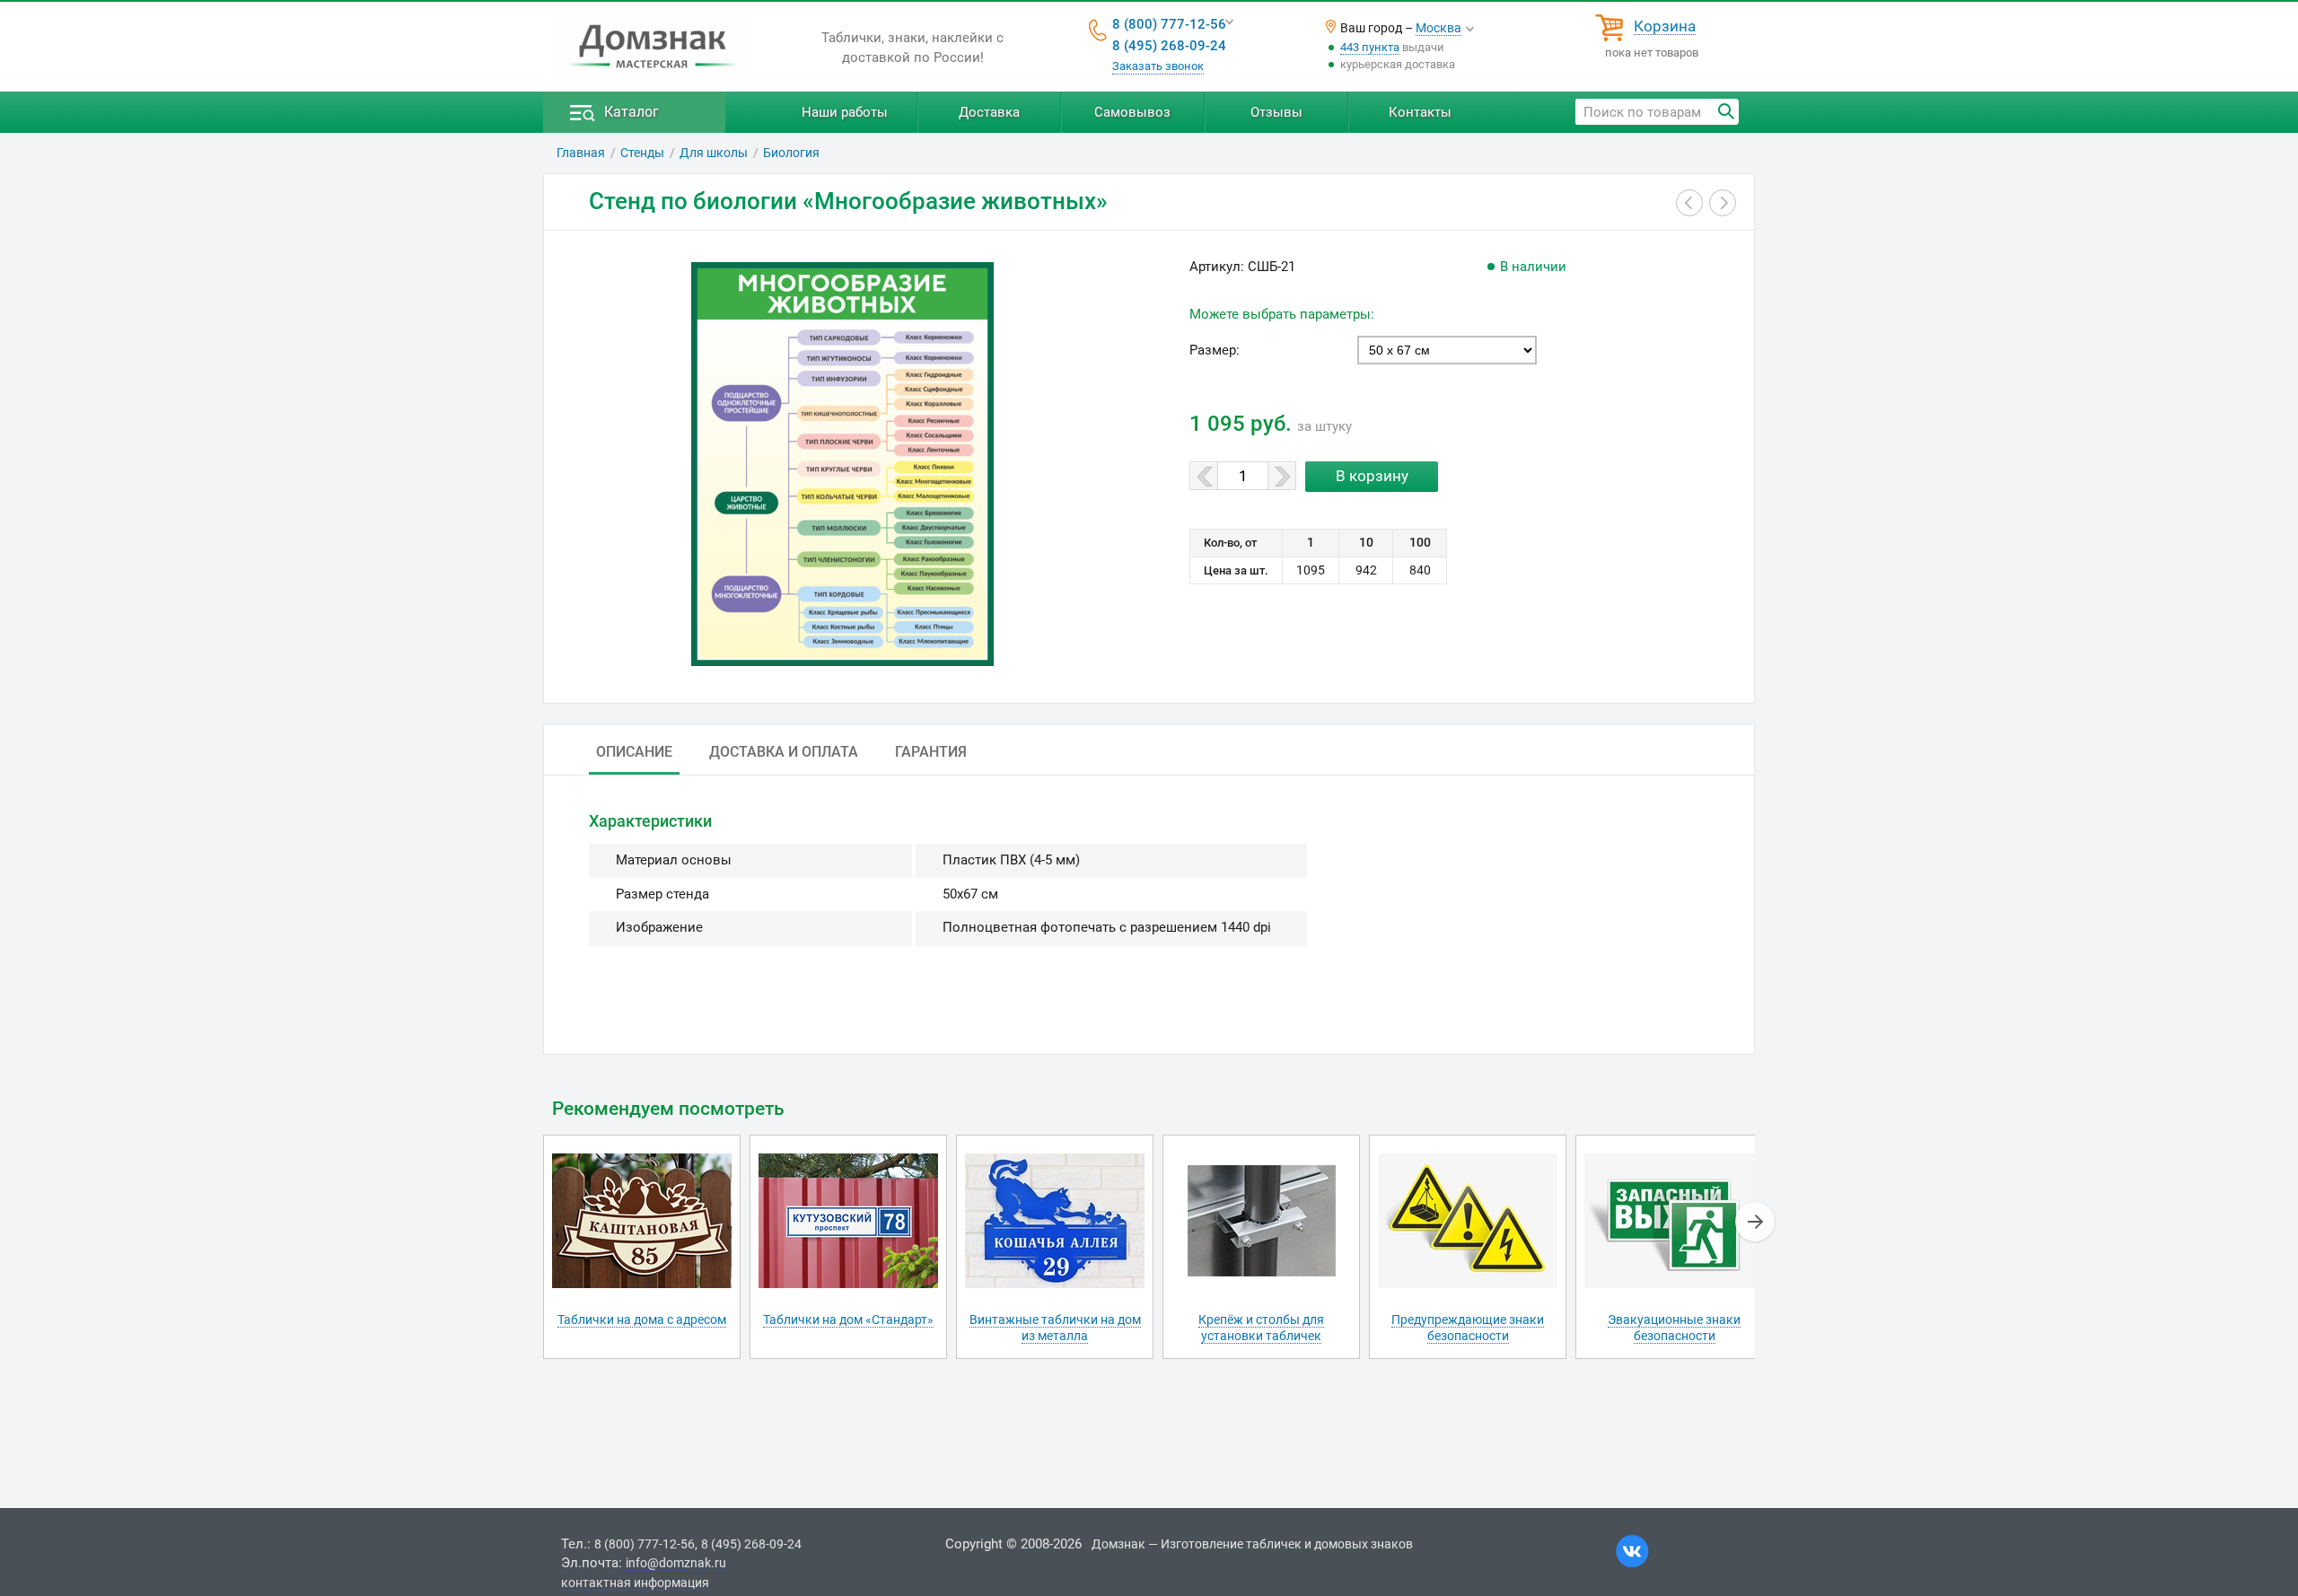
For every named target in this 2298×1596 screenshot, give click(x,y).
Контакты (1420, 112)
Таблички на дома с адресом (642, 1320)
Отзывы (1276, 112)
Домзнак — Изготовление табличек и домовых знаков (1252, 1544)
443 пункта (1370, 47)
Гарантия (931, 752)
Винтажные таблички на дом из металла (1055, 1328)
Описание (634, 752)
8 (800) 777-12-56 (1169, 24)
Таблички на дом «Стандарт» (848, 1320)
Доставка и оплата (784, 752)
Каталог (632, 112)
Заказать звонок (1158, 66)
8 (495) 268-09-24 (1169, 46)
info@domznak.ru (676, 1563)
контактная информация (635, 1583)
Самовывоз (1132, 112)
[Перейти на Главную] (653, 48)
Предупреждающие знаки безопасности (1468, 1328)
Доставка (989, 112)
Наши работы (845, 112)
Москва (1438, 28)
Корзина (1665, 27)
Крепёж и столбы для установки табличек (1261, 1328)
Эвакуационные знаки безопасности (1674, 1328)
